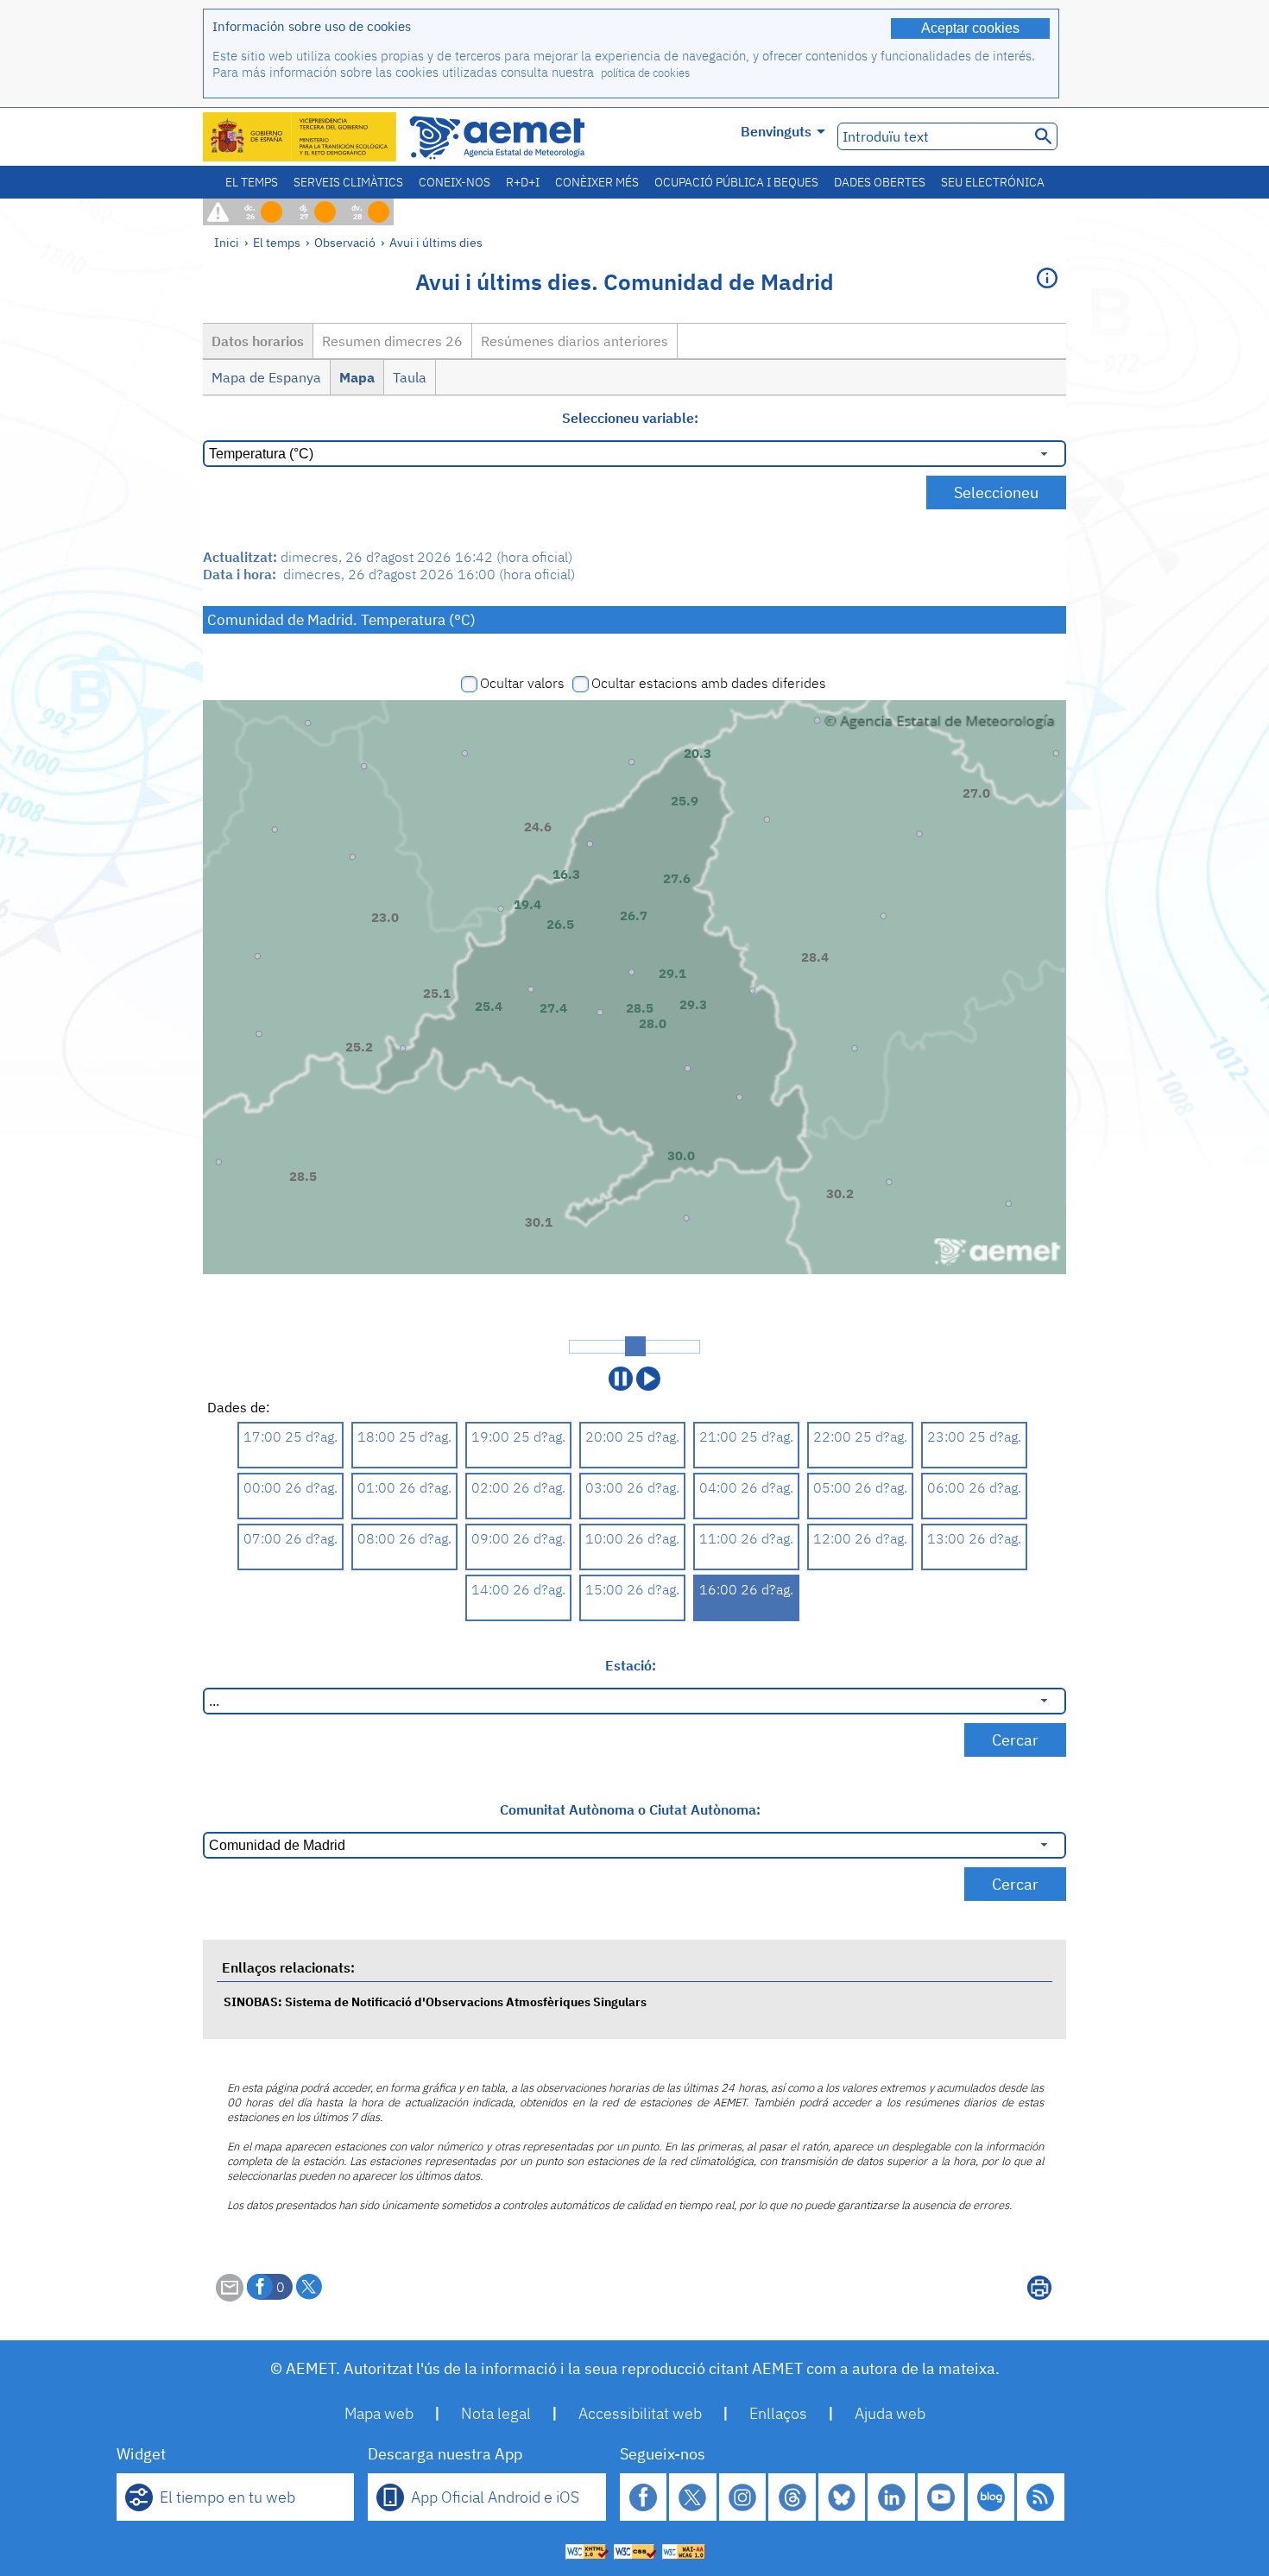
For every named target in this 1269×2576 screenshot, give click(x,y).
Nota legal (496, 2413)
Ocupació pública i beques (736, 182)
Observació (345, 242)
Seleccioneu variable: (630, 418)
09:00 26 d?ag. (518, 1538)
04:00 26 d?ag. (746, 1487)
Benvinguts (776, 131)
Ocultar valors (522, 683)
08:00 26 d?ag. (404, 1538)
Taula (410, 377)
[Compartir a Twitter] (309, 2287)
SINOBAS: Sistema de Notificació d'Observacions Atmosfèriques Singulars (435, 2001)
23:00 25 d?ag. (974, 1436)
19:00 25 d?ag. (518, 1436)
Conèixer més (597, 182)
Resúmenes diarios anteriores (575, 341)
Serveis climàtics (348, 182)
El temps (252, 182)
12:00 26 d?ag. (860, 1538)
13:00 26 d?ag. (974, 1538)
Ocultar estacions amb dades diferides (709, 683)
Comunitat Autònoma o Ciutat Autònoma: (630, 1809)
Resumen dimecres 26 (392, 341)
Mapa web (379, 2413)
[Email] (230, 2296)
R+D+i (523, 182)
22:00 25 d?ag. (860, 1436)
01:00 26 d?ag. (404, 1487)
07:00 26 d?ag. (290, 1538)
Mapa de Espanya (266, 377)
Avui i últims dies (436, 242)
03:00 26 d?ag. (632, 1487)
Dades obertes (880, 182)
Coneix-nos (455, 182)
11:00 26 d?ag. (746, 1538)
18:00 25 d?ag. (404, 1436)
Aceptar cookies (970, 28)
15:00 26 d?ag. (632, 1589)
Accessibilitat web (640, 2413)
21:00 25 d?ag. (746, 1436)
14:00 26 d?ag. (518, 1589)
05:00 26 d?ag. (860, 1487)
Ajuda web (890, 2413)
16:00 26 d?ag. (746, 1589)
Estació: (631, 1665)
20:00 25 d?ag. (632, 1436)
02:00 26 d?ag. (518, 1487)
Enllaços (778, 2413)
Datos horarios (258, 341)
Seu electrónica (993, 182)
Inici (227, 242)
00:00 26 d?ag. (290, 1487)
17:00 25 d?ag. (290, 1436)
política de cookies (645, 73)
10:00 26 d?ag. (632, 1538)
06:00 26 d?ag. (974, 1487)
